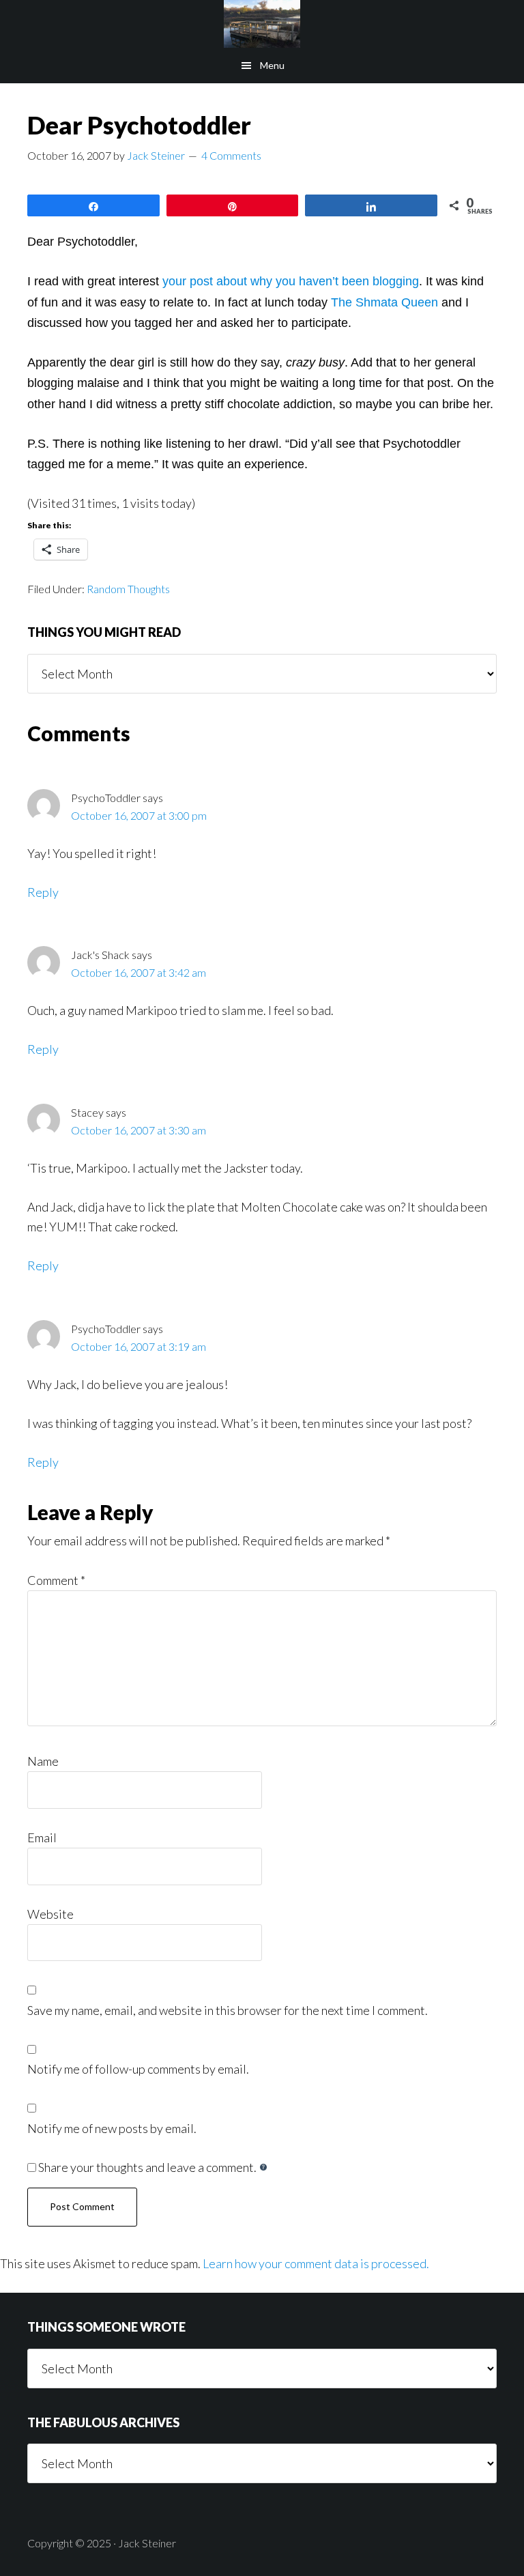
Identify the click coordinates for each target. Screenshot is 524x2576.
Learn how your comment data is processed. (316, 2263)
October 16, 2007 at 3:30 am (139, 1130)
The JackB (262, 24)
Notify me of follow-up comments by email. (138, 2069)
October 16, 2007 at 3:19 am (139, 1346)
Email (42, 1837)
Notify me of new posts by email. (112, 2128)
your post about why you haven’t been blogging (291, 281)
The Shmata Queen (384, 302)
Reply (43, 892)
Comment (56, 1580)
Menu (272, 65)
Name (43, 1761)
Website (50, 1914)
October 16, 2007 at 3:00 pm (139, 815)
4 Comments (231, 155)
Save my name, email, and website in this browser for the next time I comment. (228, 2010)
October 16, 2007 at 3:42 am (139, 972)
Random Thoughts (128, 589)
